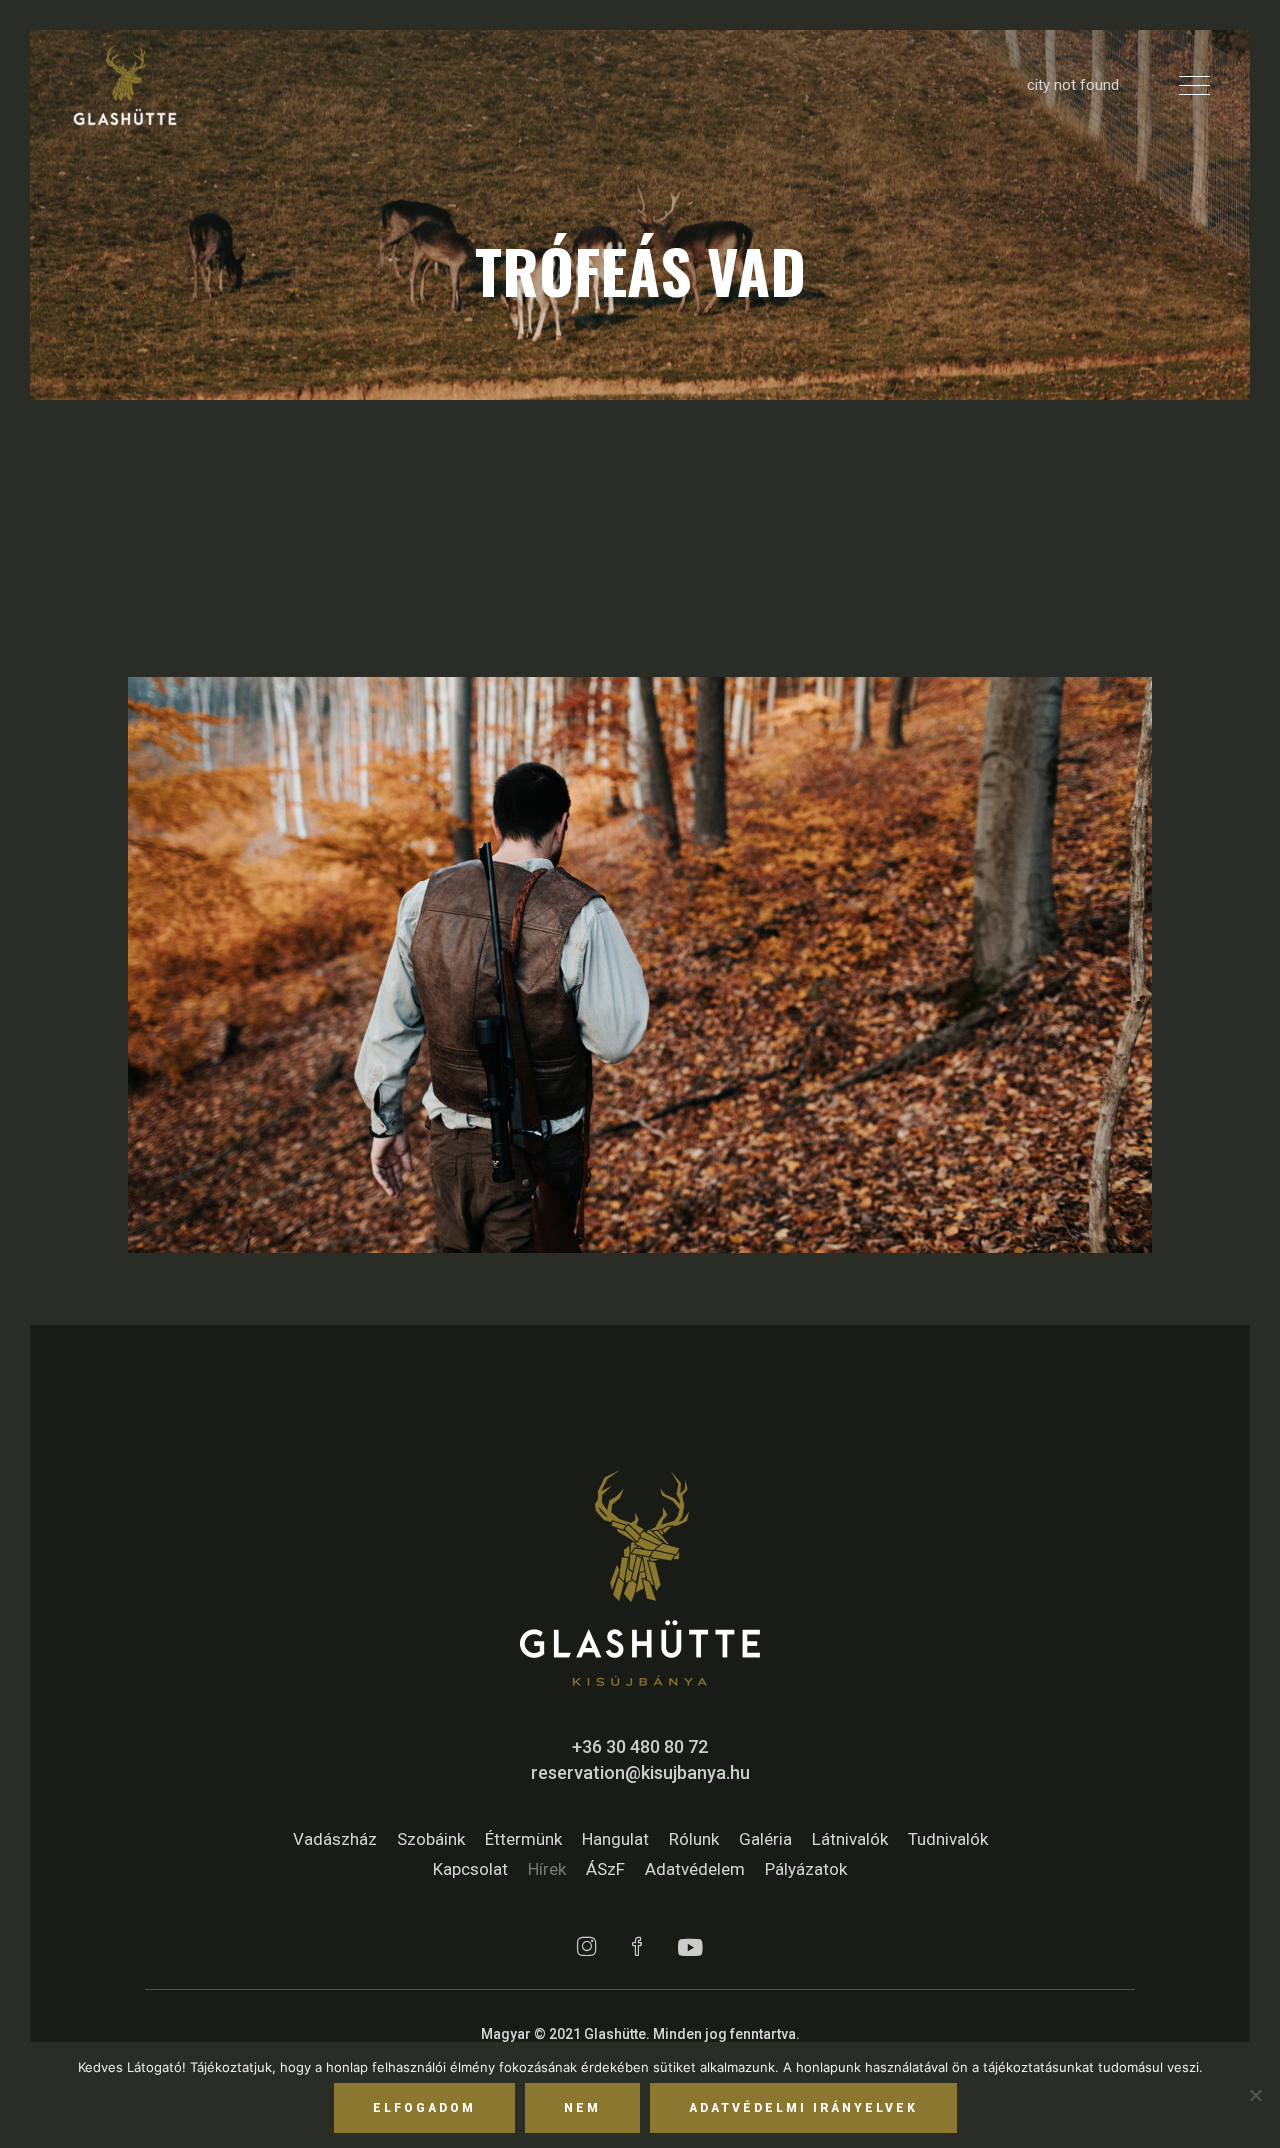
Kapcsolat (470, 1869)
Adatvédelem (695, 1869)
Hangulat (615, 1839)
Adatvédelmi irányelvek (803, 2108)
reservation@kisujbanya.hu (640, 1772)
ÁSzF (605, 1869)
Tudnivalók (948, 1839)
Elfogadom (424, 2108)
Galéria (765, 1839)
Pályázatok (806, 1869)
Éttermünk (523, 1839)
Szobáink (431, 1839)
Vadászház (335, 1839)
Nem (582, 2108)
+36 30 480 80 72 (640, 1746)
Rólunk (694, 1839)
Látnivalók (850, 1839)
